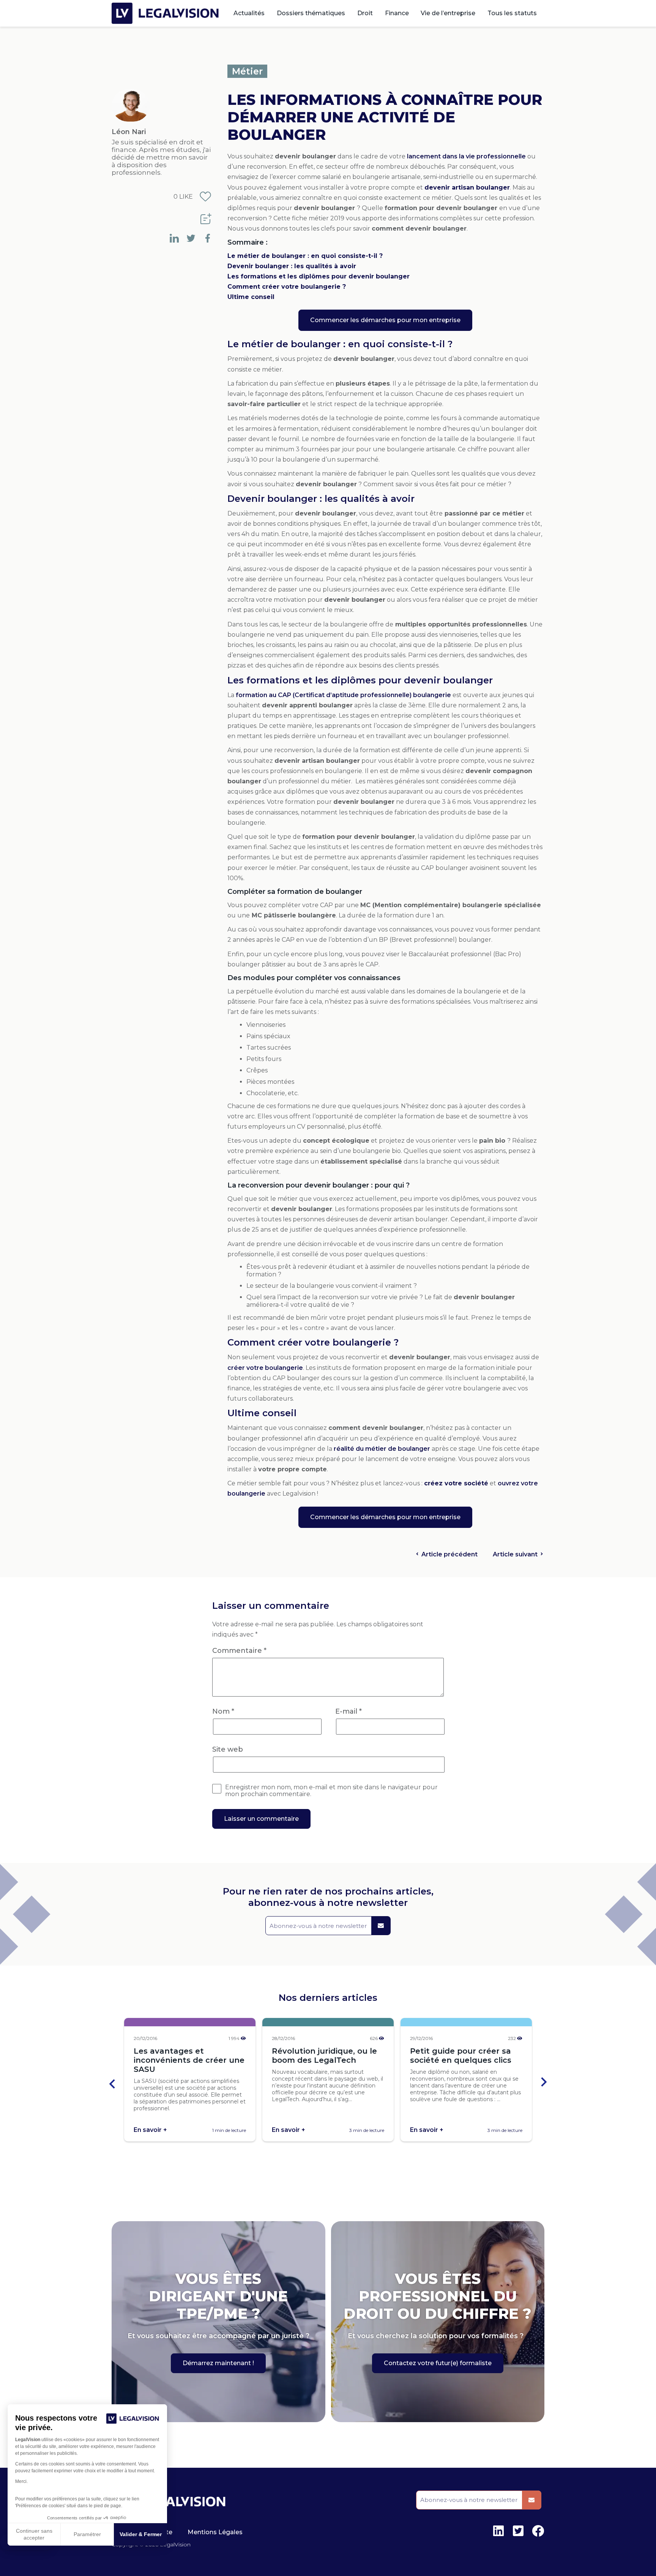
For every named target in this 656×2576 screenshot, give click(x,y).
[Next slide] (543, 2083)
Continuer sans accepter (34, 2534)
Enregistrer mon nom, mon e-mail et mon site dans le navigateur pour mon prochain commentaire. (331, 1791)
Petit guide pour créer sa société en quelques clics (461, 2056)
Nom (223, 1711)
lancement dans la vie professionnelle (466, 156)
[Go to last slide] (113, 2083)
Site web (228, 1749)
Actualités (249, 13)
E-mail (348, 1711)
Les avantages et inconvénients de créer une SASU (189, 2060)
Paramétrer (87, 2534)
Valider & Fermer (141, 2534)
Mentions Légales (215, 2532)
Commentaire (239, 1651)
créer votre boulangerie (265, 1368)
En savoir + (150, 2130)
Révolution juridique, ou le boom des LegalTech (324, 2056)
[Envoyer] (381, 1926)
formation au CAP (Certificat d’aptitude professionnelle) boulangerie (343, 695)
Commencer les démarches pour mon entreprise (385, 320)
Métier (247, 71)
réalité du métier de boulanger (382, 1449)
